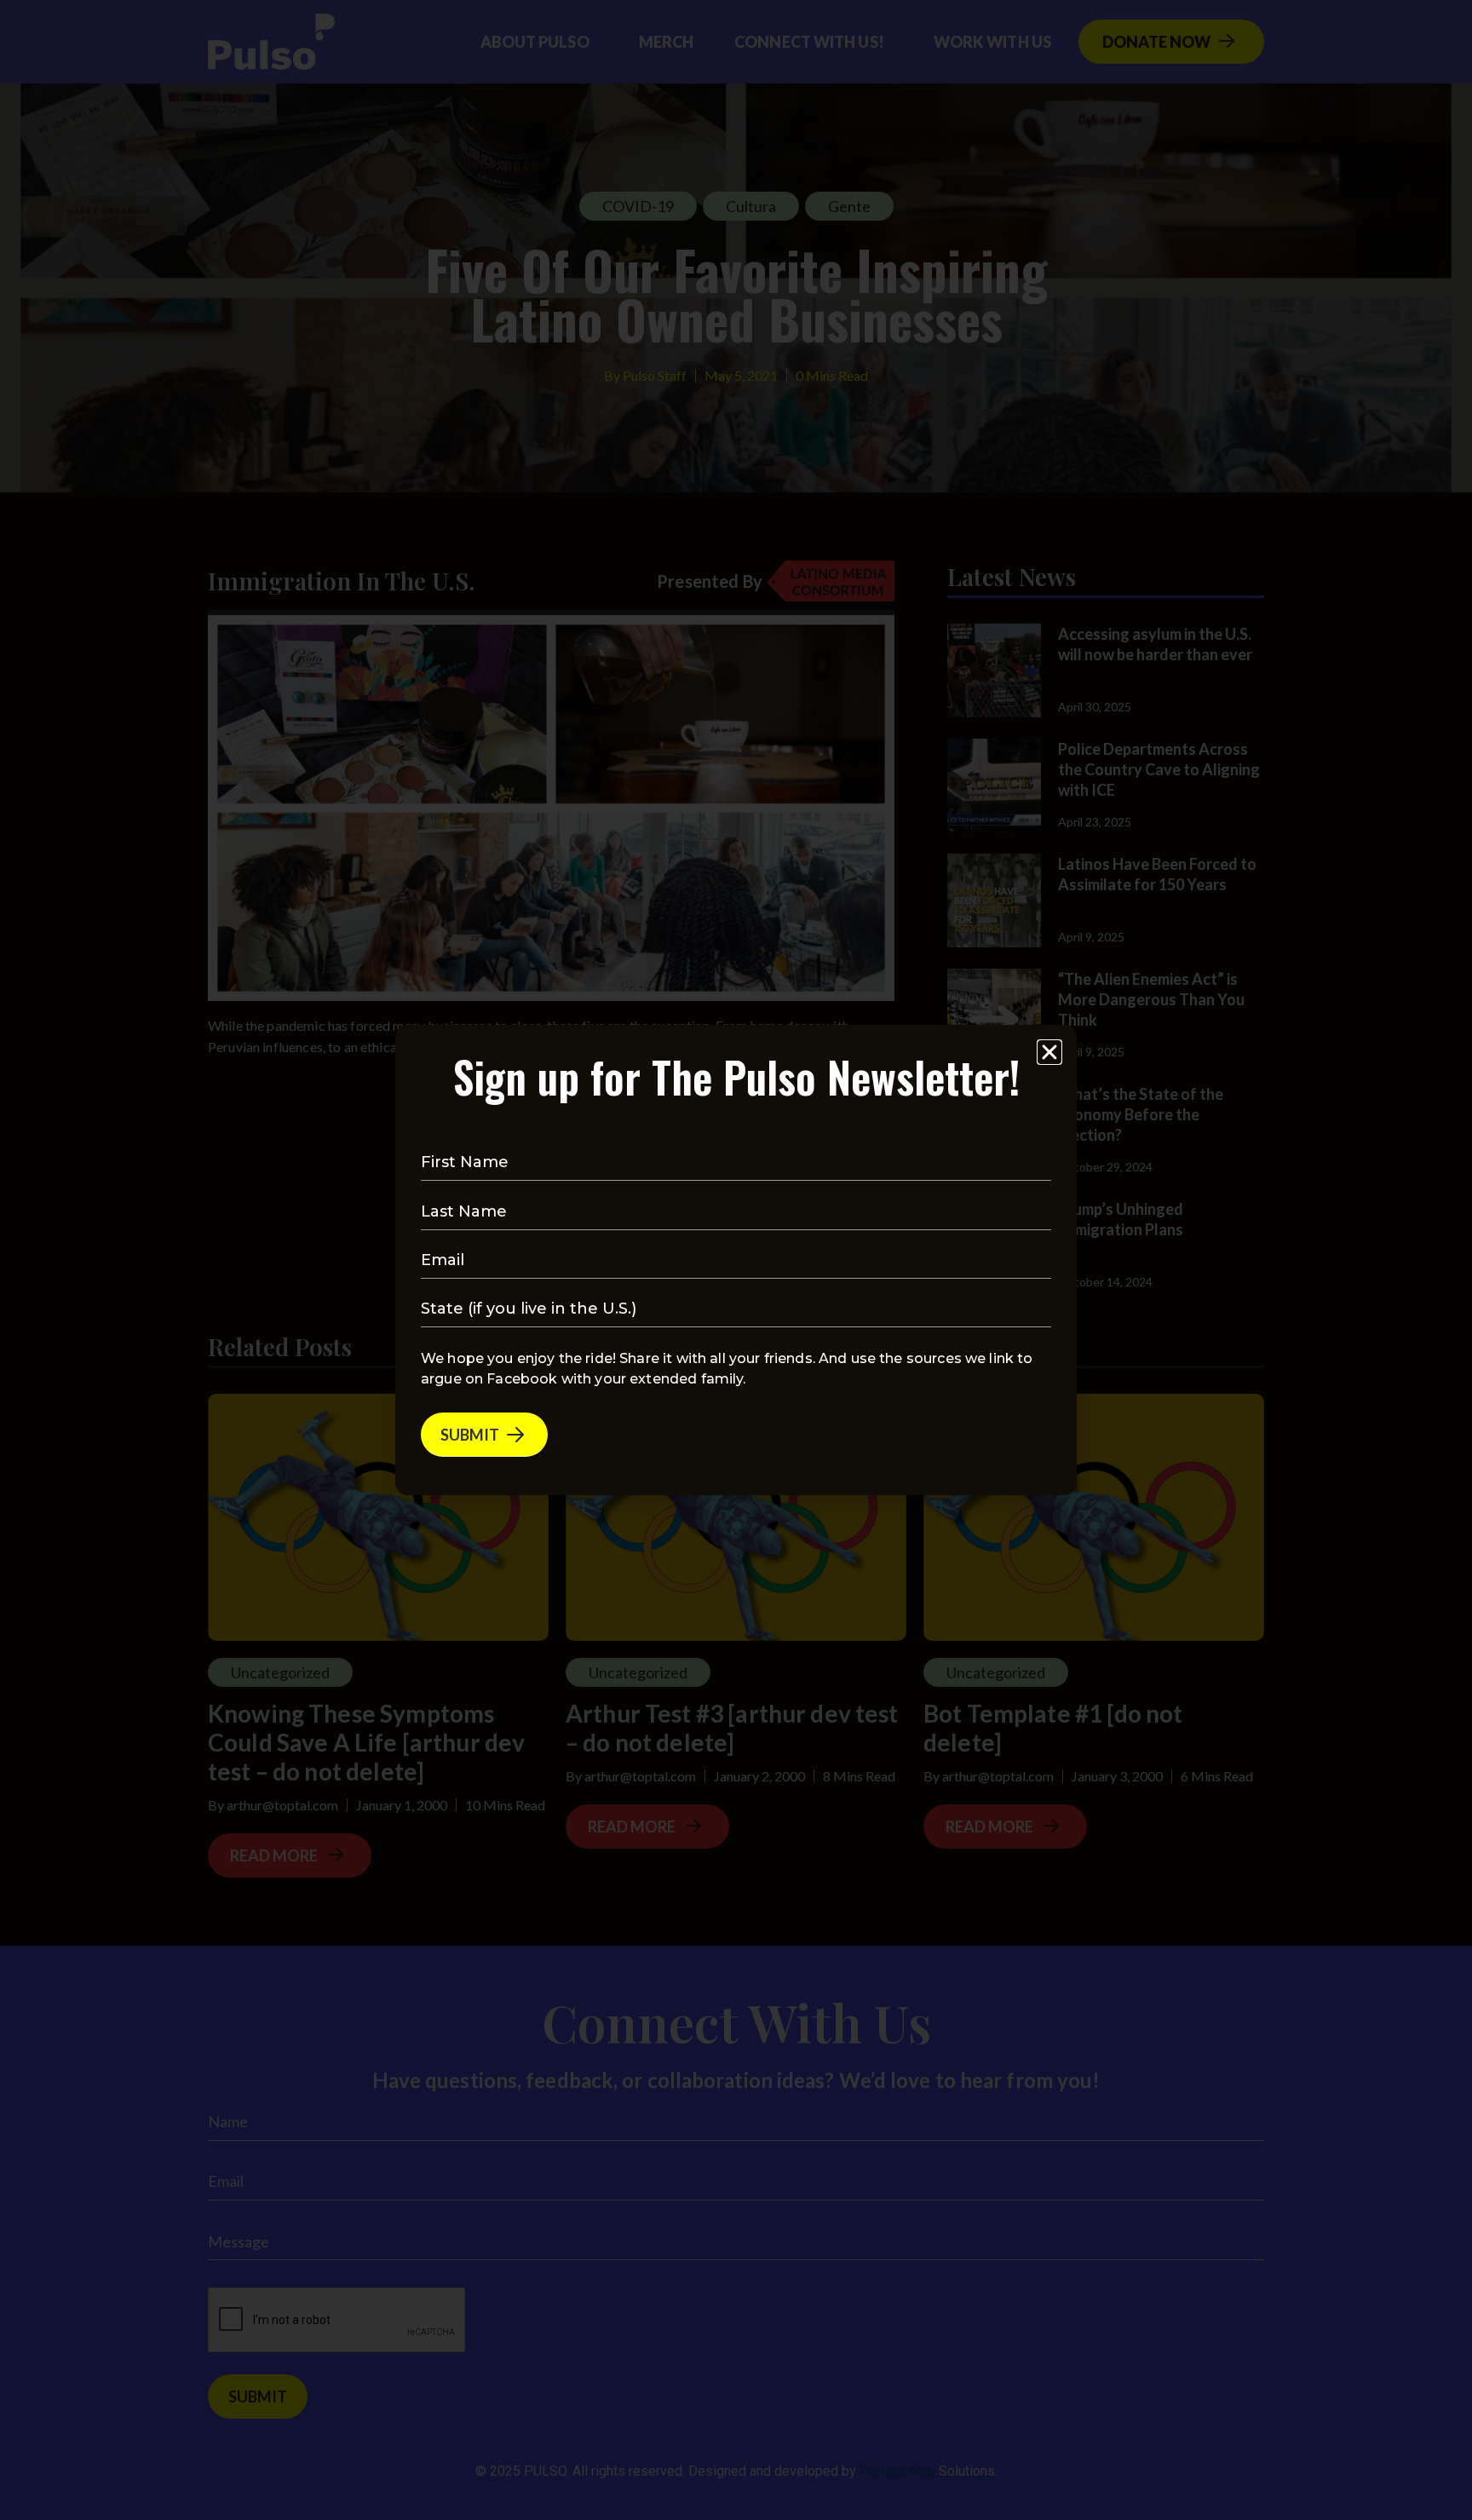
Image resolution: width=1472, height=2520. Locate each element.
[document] (736, 1260)
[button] (1049, 1052)
